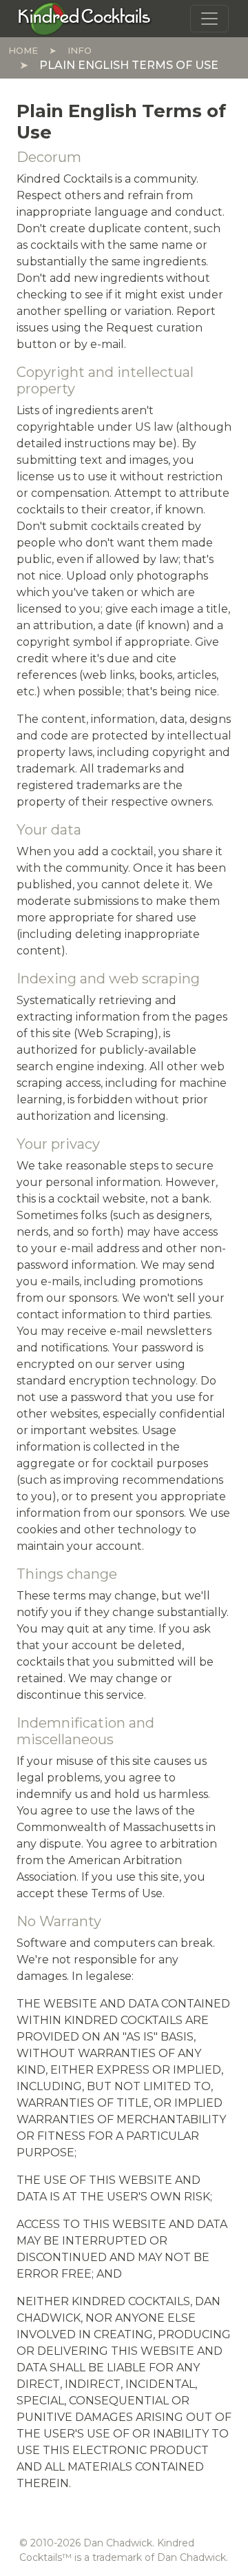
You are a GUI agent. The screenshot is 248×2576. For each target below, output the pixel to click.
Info (80, 50)
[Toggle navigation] (209, 19)
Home (23, 50)
